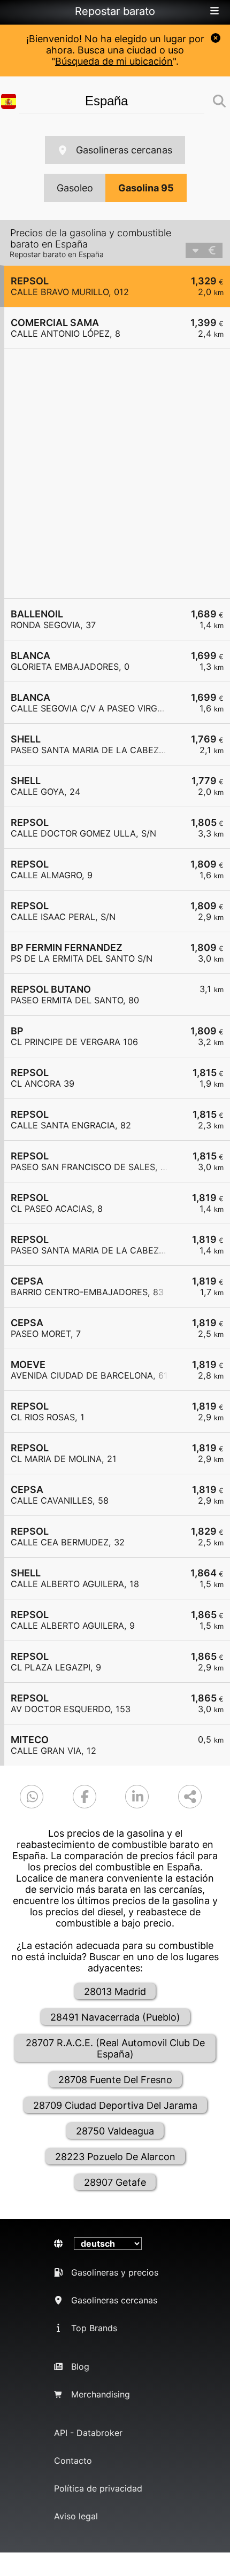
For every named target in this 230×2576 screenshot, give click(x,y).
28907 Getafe (115, 2182)
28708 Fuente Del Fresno (115, 2080)
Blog (80, 2366)
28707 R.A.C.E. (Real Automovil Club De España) (115, 2048)
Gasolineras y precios (115, 2272)
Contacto (73, 2461)
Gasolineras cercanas (124, 150)
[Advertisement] (115, 474)
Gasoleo (75, 188)
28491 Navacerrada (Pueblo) (115, 2017)
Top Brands (94, 2328)
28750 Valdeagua (115, 2131)
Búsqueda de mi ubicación (114, 61)
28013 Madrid (115, 1991)
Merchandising (101, 2394)
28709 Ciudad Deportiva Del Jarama (115, 2105)
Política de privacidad (98, 2488)
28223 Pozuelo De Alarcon (115, 2157)
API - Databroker (88, 2433)
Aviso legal (76, 2516)
